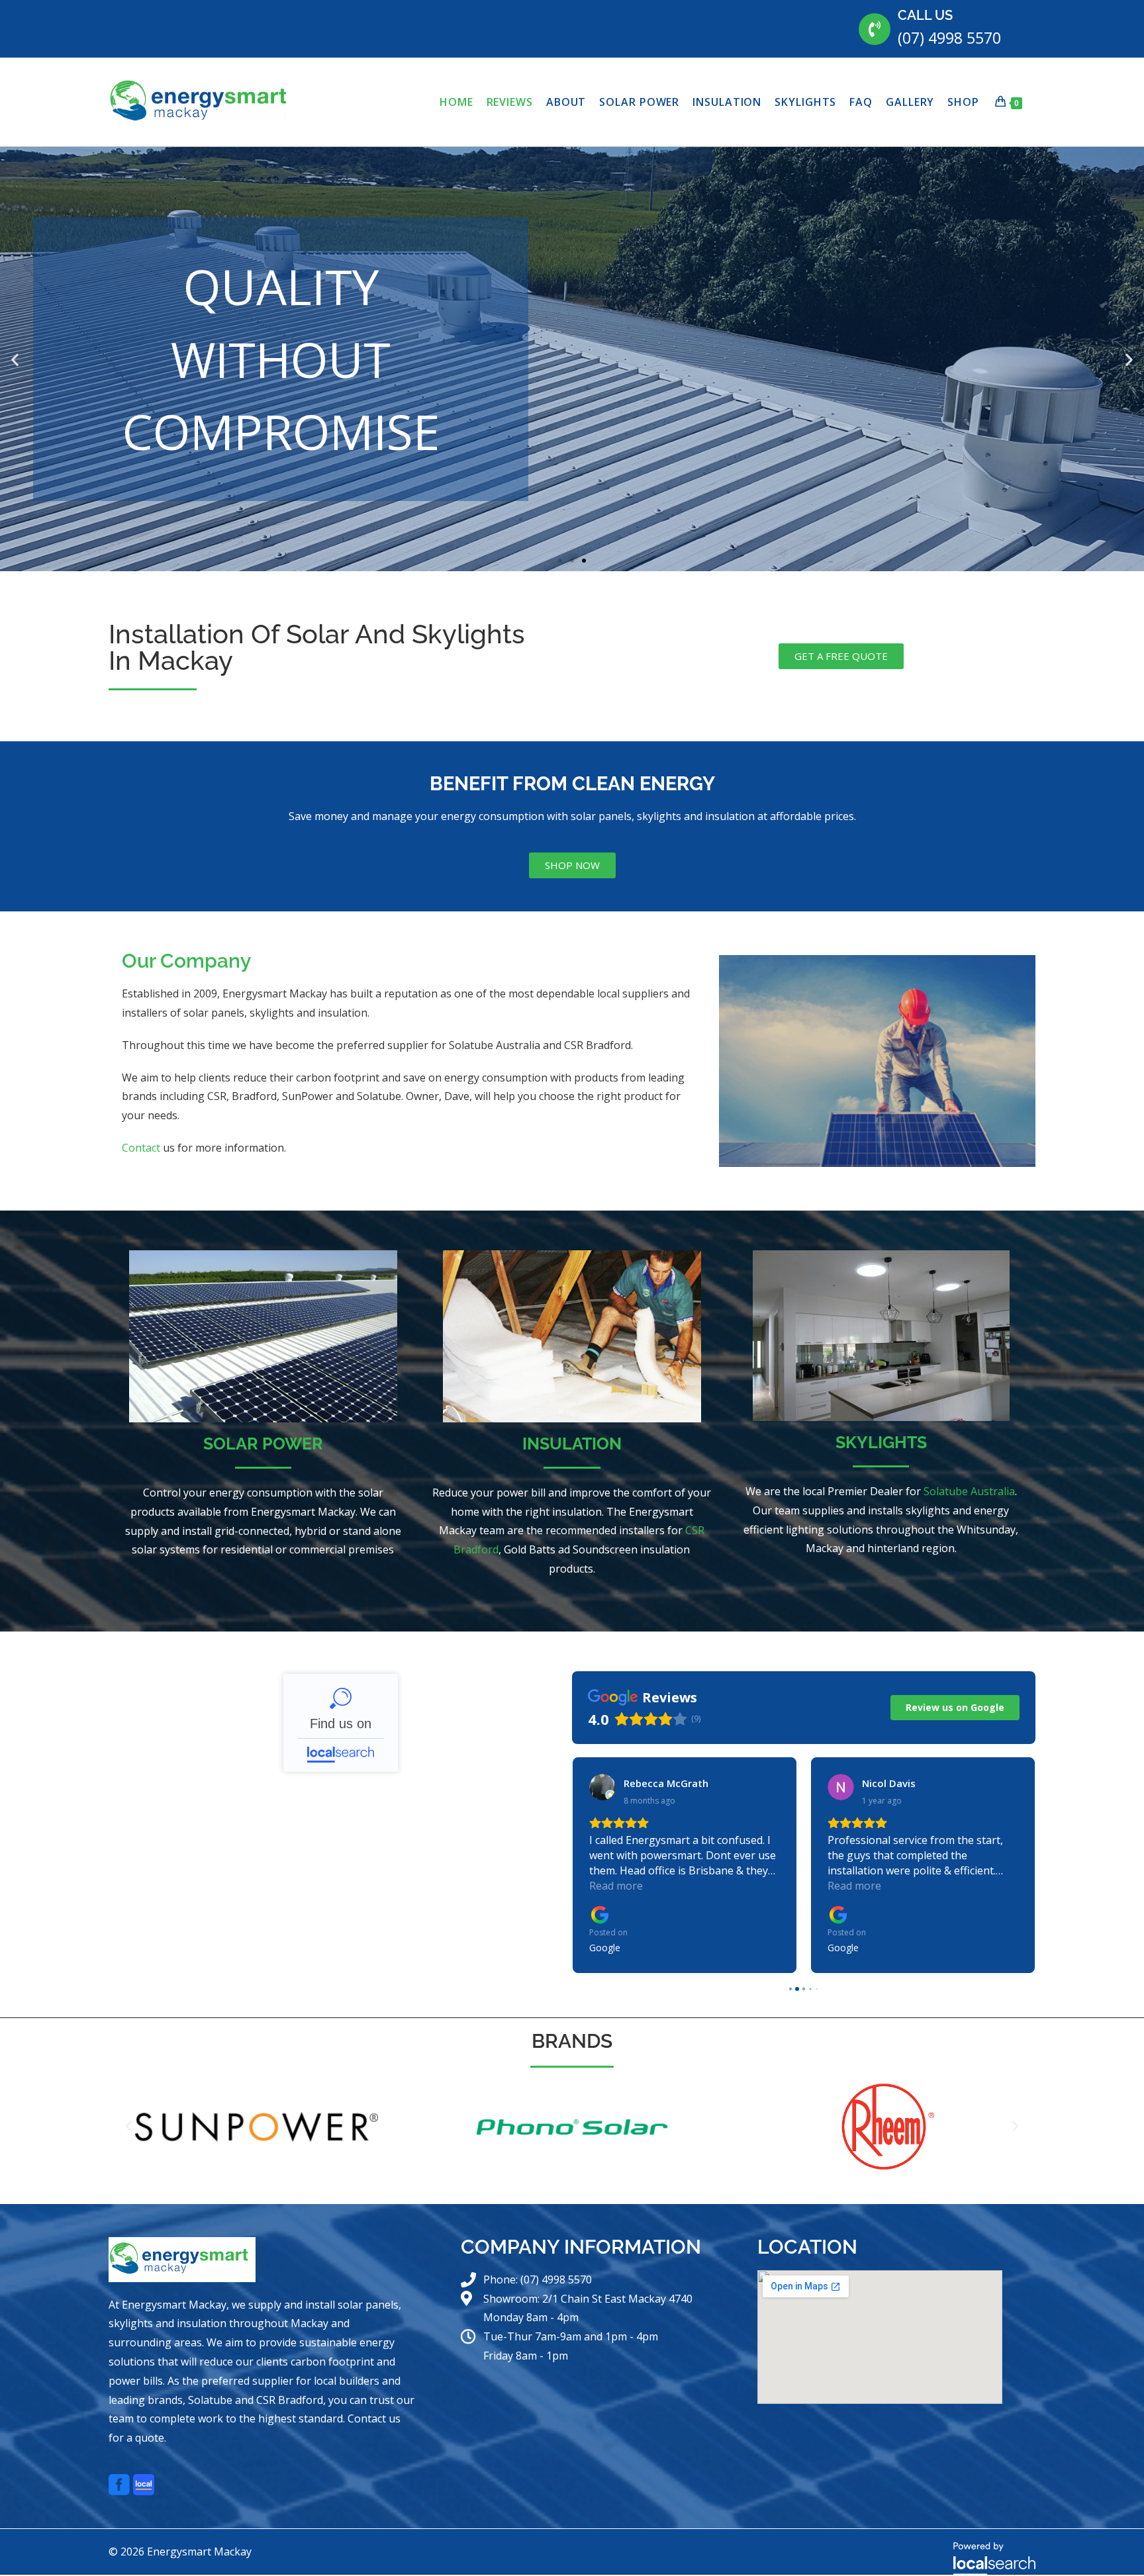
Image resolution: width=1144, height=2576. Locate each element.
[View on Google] (602, 1787)
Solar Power (263, 1444)
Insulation (572, 1444)
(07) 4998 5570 (949, 38)
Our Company (186, 961)
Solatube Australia (969, 1491)
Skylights (881, 1442)
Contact (141, 1148)
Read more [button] (616, 1886)
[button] (15, 359)
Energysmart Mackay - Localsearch (341, 1723)
